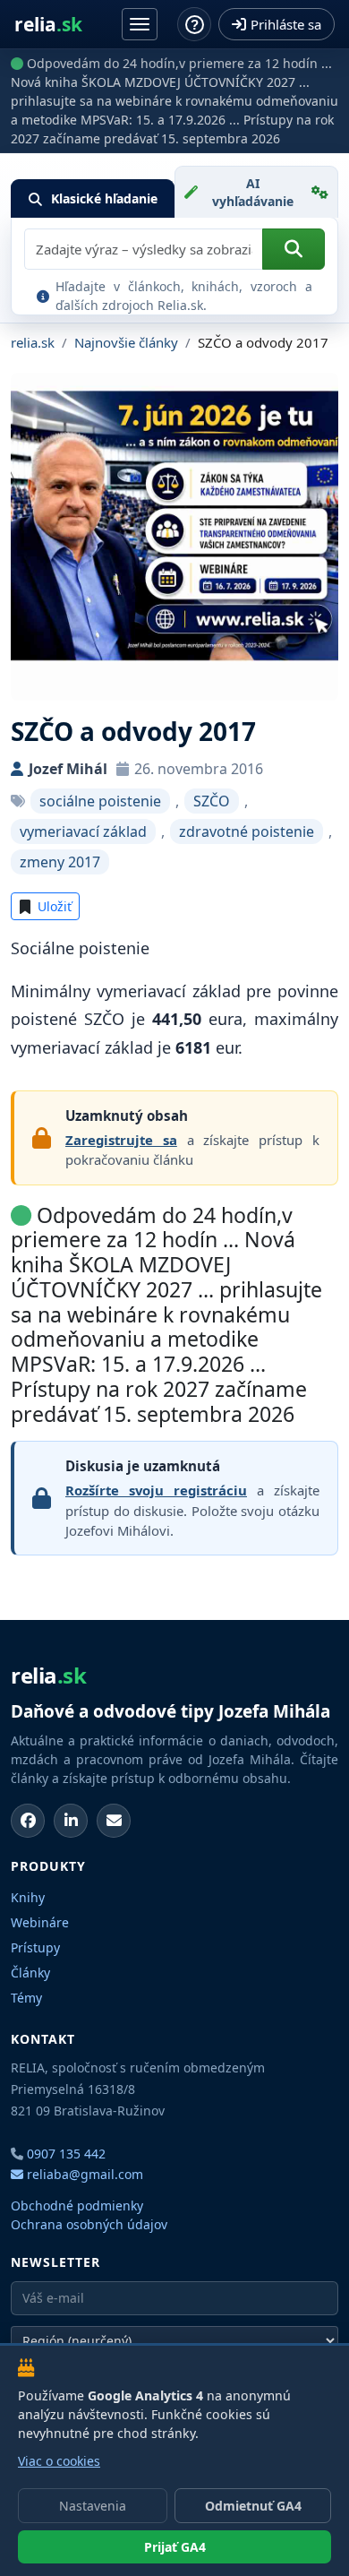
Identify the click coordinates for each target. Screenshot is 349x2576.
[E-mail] (114, 1821)
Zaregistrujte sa (121, 1140)
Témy (26, 1998)
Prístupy (35, 1947)
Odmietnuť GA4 (253, 2506)
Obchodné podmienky (77, 2206)
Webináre (40, 1922)
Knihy (28, 1897)
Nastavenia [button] (93, 2506)
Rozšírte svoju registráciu (156, 1490)
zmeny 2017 (60, 862)
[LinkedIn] (71, 1821)
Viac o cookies (59, 2461)
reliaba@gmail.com (83, 2174)
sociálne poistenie (100, 801)
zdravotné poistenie (247, 831)
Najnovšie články (126, 342)
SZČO (212, 801)
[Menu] (140, 24)
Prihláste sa (286, 24)
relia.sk (33, 342)
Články (30, 1973)
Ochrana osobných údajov (89, 2224)
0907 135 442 (66, 2154)
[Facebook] (28, 1821)
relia (48, 25)
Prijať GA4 (175, 2547)
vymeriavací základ (83, 831)
